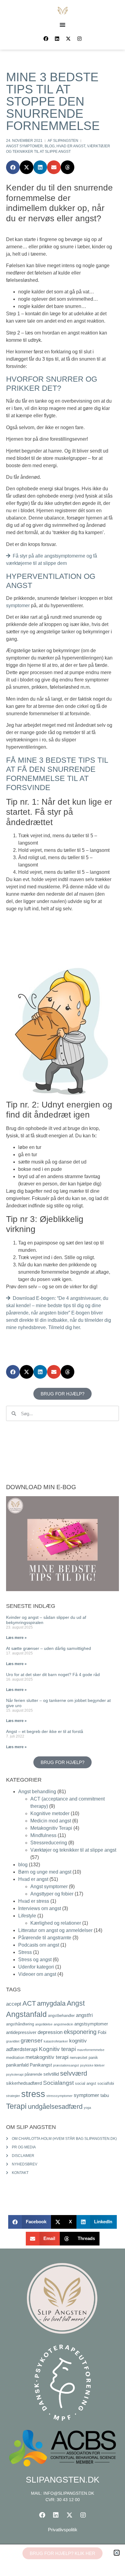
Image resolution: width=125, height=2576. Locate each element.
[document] (62, 1288)
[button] (117, 2553)
